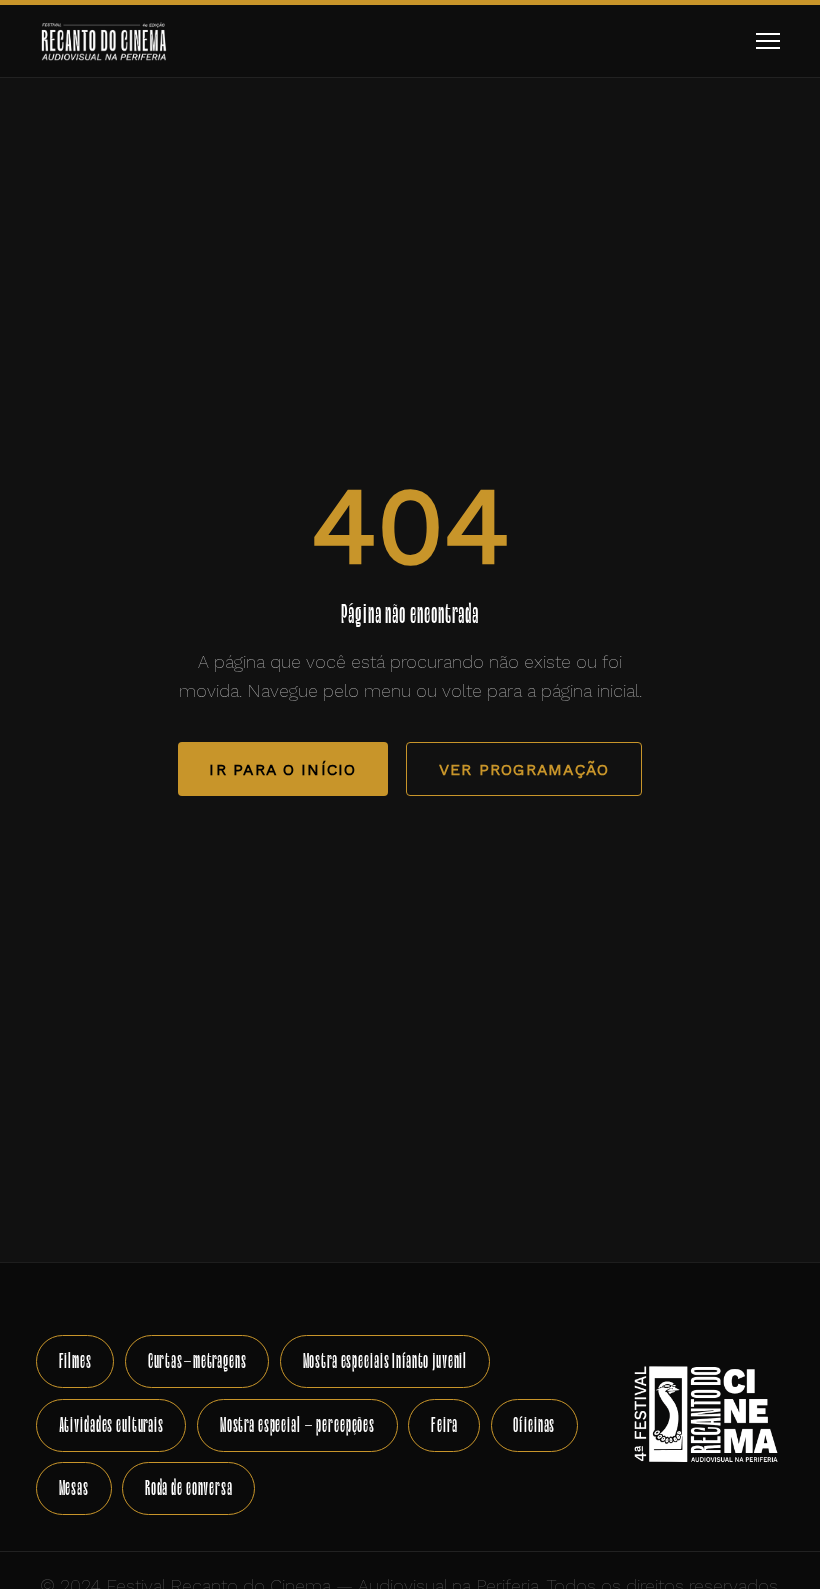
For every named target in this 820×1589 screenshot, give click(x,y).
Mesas (74, 1487)
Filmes (75, 1360)
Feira (444, 1424)
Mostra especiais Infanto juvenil (385, 1360)
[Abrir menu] (767, 41)
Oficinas (534, 1424)
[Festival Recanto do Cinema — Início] (103, 41)
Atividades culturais (111, 1424)
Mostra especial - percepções (297, 1424)
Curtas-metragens (197, 1360)
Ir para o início (282, 769)
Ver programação (524, 769)
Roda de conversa (189, 1487)
